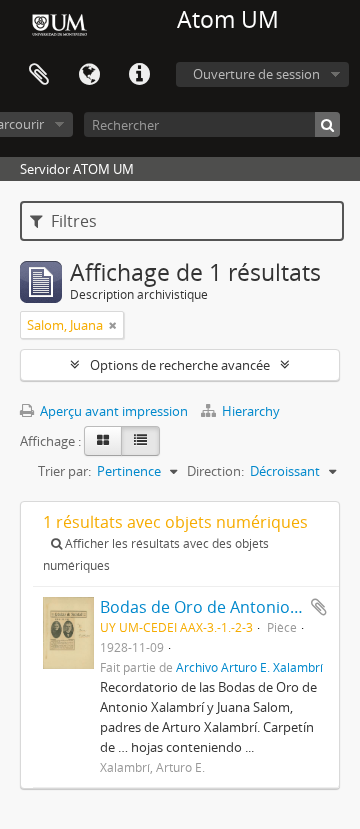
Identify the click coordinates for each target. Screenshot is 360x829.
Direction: (215, 471)
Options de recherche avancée (180, 365)
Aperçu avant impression (112, 411)
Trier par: (64, 471)
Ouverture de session (256, 74)
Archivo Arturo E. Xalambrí (249, 667)
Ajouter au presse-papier (319, 607)
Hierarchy (249, 411)
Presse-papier (39, 75)
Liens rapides (139, 75)
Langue (89, 75)
